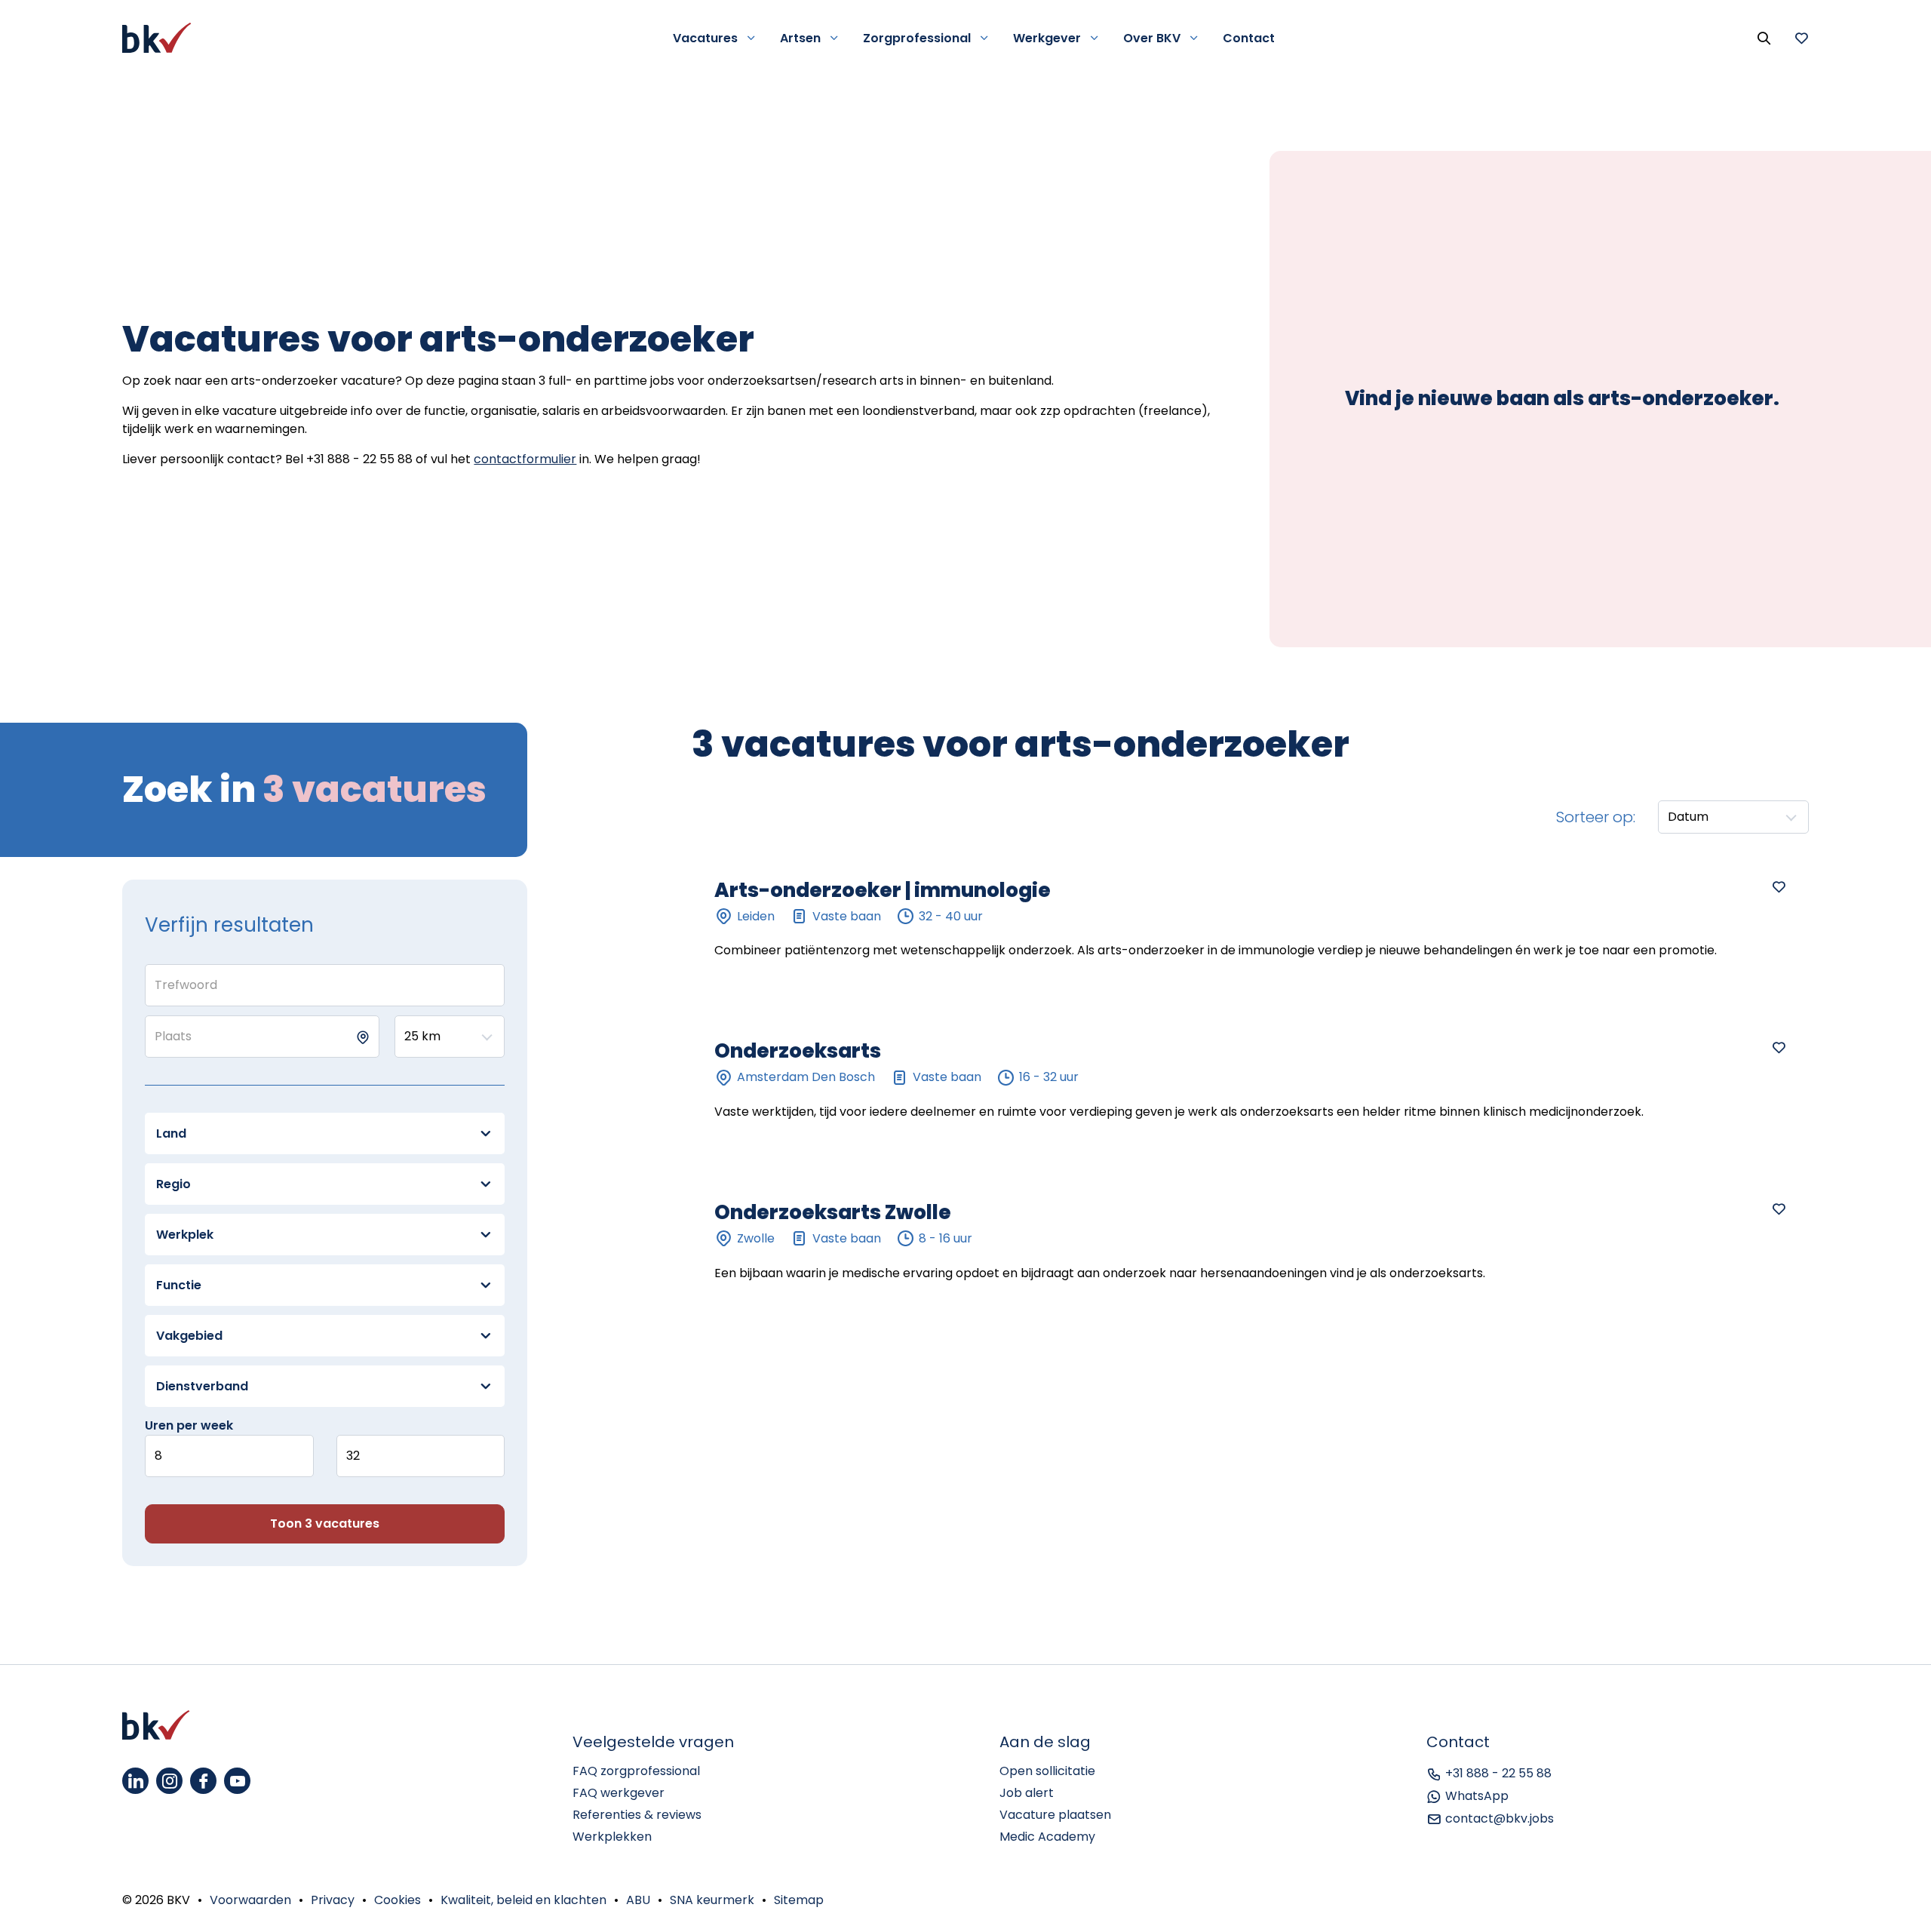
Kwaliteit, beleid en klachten (523, 1900)
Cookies (398, 1900)
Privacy (333, 1900)
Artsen (800, 38)
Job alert (1027, 1793)
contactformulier (525, 459)
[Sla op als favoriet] (1779, 886)
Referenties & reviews (637, 1815)
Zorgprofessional (917, 38)
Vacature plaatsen (1055, 1815)
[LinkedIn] (135, 1781)
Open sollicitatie (1047, 1771)
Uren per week (189, 1425)
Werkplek (185, 1235)
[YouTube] (237, 1781)
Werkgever (1047, 38)
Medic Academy (1047, 1837)
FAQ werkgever (619, 1793)
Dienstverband (202, 1386)
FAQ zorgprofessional (636, 1771)
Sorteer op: (1596, 817)
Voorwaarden (250, 1900)
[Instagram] (169, 1781)
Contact (1249, 38)
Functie (179, 1285)
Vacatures (705, 38)
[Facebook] (203, 1781)
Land (171, 1133)
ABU (638, 1900)
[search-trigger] (1764, 38)
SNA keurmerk (712, 1900)
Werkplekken (612, 1837)
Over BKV (1152, 38)
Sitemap (799, 1900)
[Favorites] (1801, 38)
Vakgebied (189, 1336)
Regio (173, 1184)
